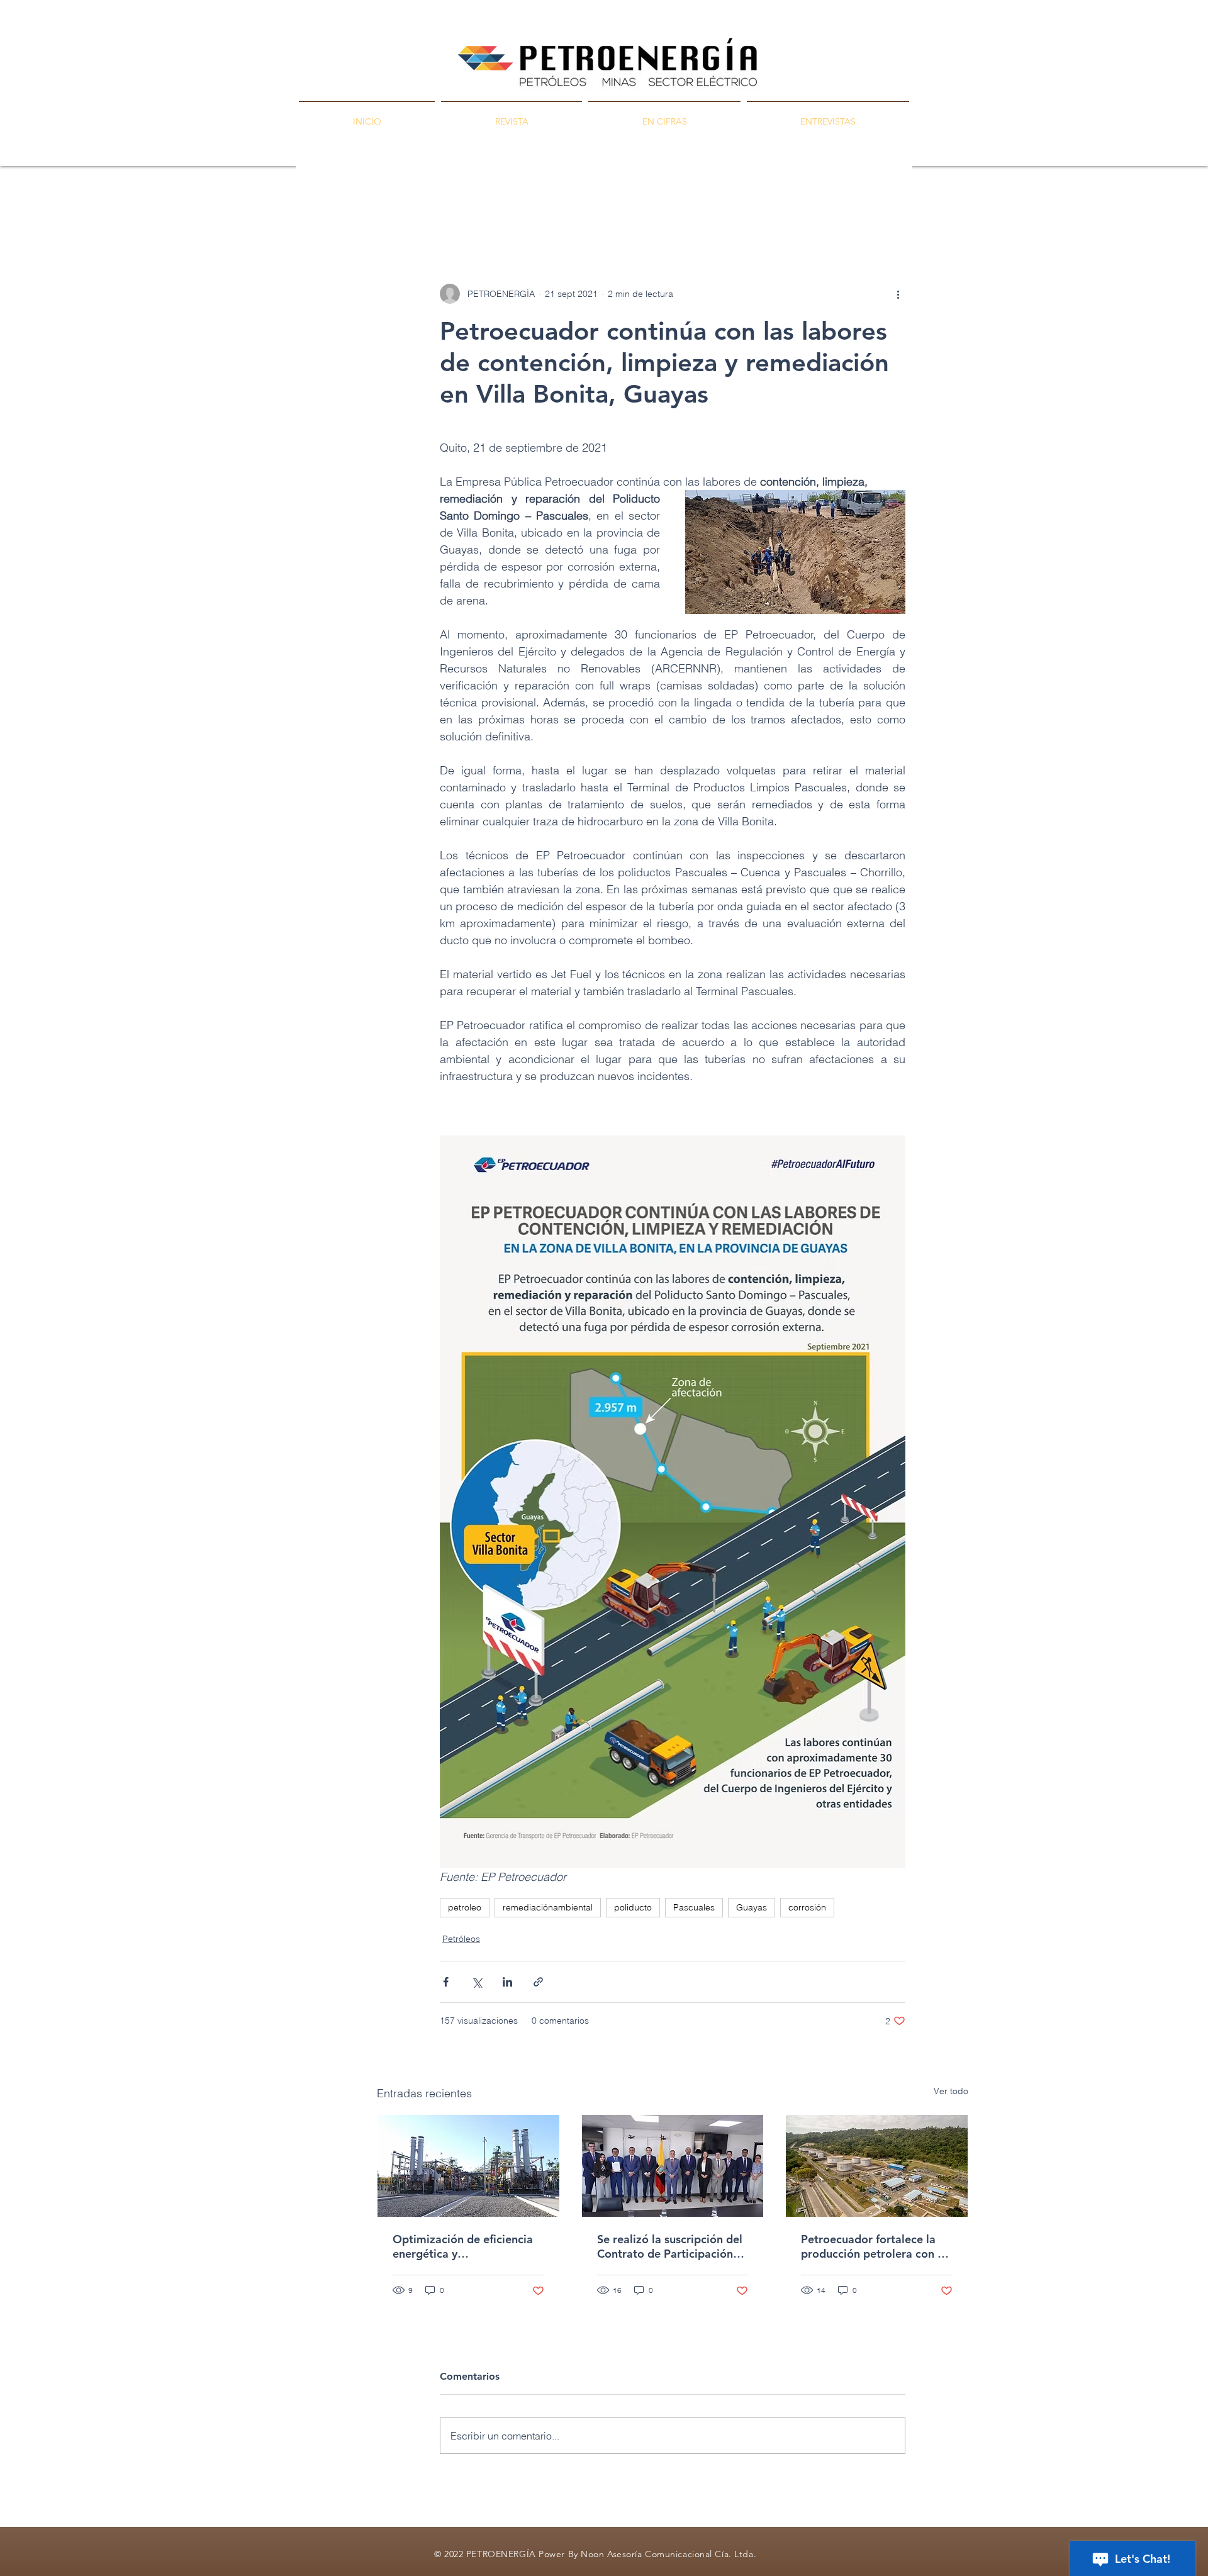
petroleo (465, 1907)
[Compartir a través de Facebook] (446, 1982)
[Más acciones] (898, 294)
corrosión (807, 1907)
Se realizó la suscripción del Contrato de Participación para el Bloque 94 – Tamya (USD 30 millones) (670, 2246)
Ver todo (951, 2091)
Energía (603, 208)
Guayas (752, 1907)
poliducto (633, 1907)
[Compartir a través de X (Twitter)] (477, 1982)
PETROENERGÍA (412, 208)
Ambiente (663, 208)
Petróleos (492, 208)
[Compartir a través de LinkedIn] (507, 1982)
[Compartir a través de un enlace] (538, 1982)
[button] (952, 208)
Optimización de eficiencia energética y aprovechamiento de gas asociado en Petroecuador (463, 2246)
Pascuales (694, 1907)
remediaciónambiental (548, 1907)
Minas (549, 208)
